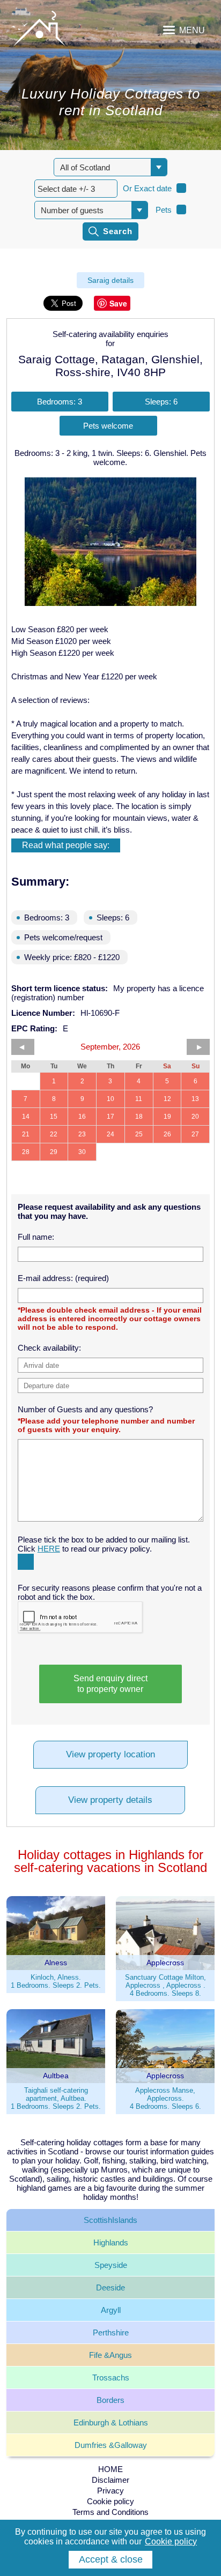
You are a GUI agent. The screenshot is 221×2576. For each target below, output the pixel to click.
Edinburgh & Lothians (111, 2423)
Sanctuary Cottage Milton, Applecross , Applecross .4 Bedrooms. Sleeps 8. (165, 1985)
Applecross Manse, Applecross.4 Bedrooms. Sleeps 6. (165, 2098)
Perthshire (111, 2332)
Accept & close (111, 2559)
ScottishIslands (110, 2220)
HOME (110, 2469)
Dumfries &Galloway (111, 2445)
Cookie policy (110, 2501)
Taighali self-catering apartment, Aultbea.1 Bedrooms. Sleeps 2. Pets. (56, 2098)
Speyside (111, 2265)
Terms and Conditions (110, 2512)
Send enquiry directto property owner (110, 1684)
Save (118, 303)
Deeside (110, 2287)
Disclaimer (110, 2480)
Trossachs (111, 2377)
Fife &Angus (110, 2355)
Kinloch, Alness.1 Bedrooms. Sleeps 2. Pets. (56, 1981)
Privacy (110, 2491)
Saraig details (110, 280)
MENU (192, 30)
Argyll (111, 2310)
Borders (110, 2400)
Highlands (111, 2242)
